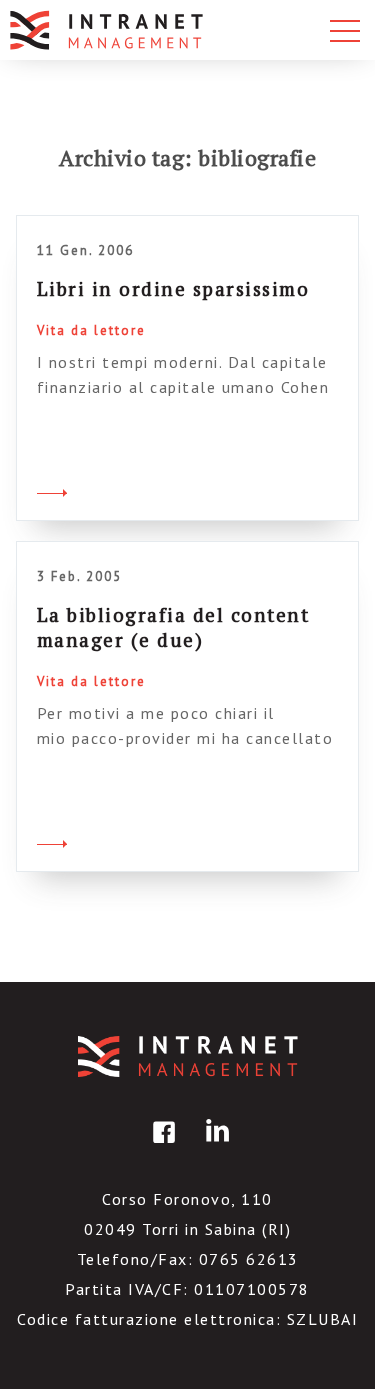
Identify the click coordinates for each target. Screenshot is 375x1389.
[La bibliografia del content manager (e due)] (52, 841)
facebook (161, 1146)
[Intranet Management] (108, 30)
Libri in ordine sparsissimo (173, 288)
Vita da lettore (91, 330)
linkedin (214, 1146)
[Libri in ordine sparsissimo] (52, 490)
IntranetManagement (188, 1056)
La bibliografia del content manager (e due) (173, 627)
